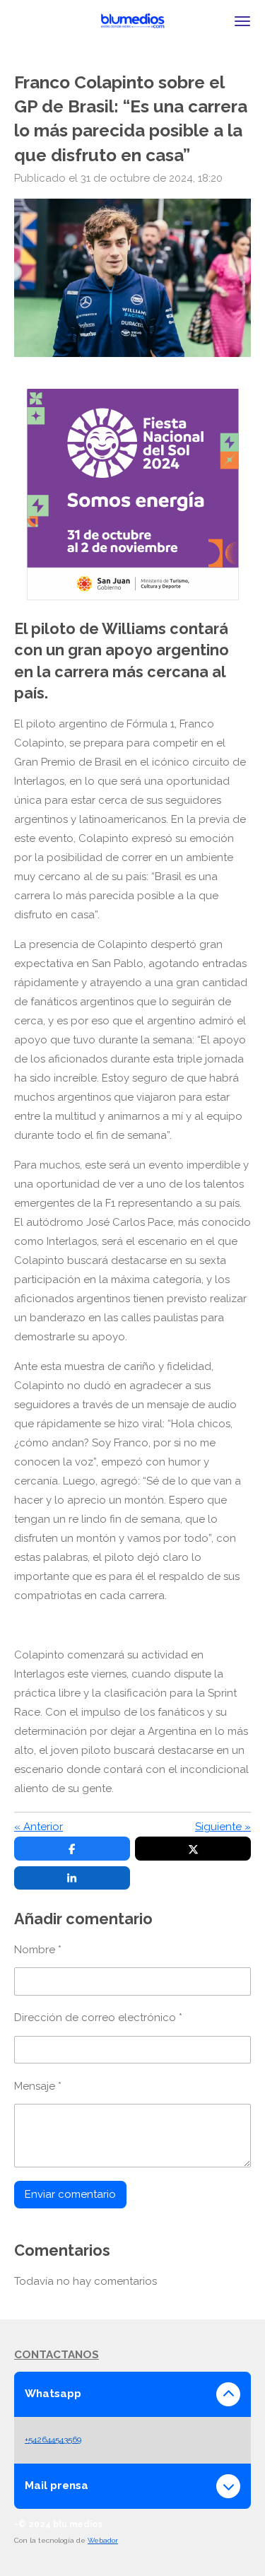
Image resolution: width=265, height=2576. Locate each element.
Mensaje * (38, 2086)
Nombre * (38, 1950)
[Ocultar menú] (242, 21)
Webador (103, 2540)
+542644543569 (53, 2440)
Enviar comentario (70, 2194)
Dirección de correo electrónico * (98, 2018)
